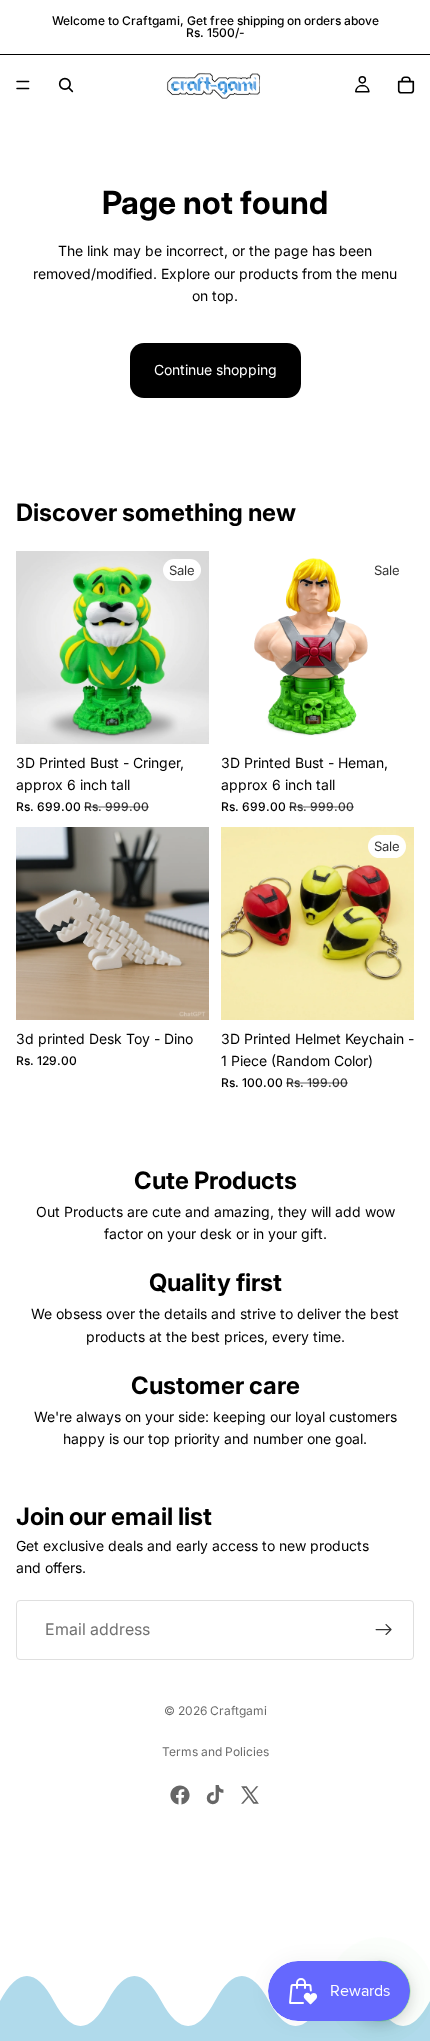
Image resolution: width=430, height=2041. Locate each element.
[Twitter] (250, 1795)
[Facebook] (180, 1795)
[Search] (66, 85)
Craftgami (238, 1710)
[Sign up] (384, 1630)
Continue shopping (215, 369)
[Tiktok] (215, 1795)
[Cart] (406, 85)
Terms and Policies (215, 1751)
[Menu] (23, 85)
